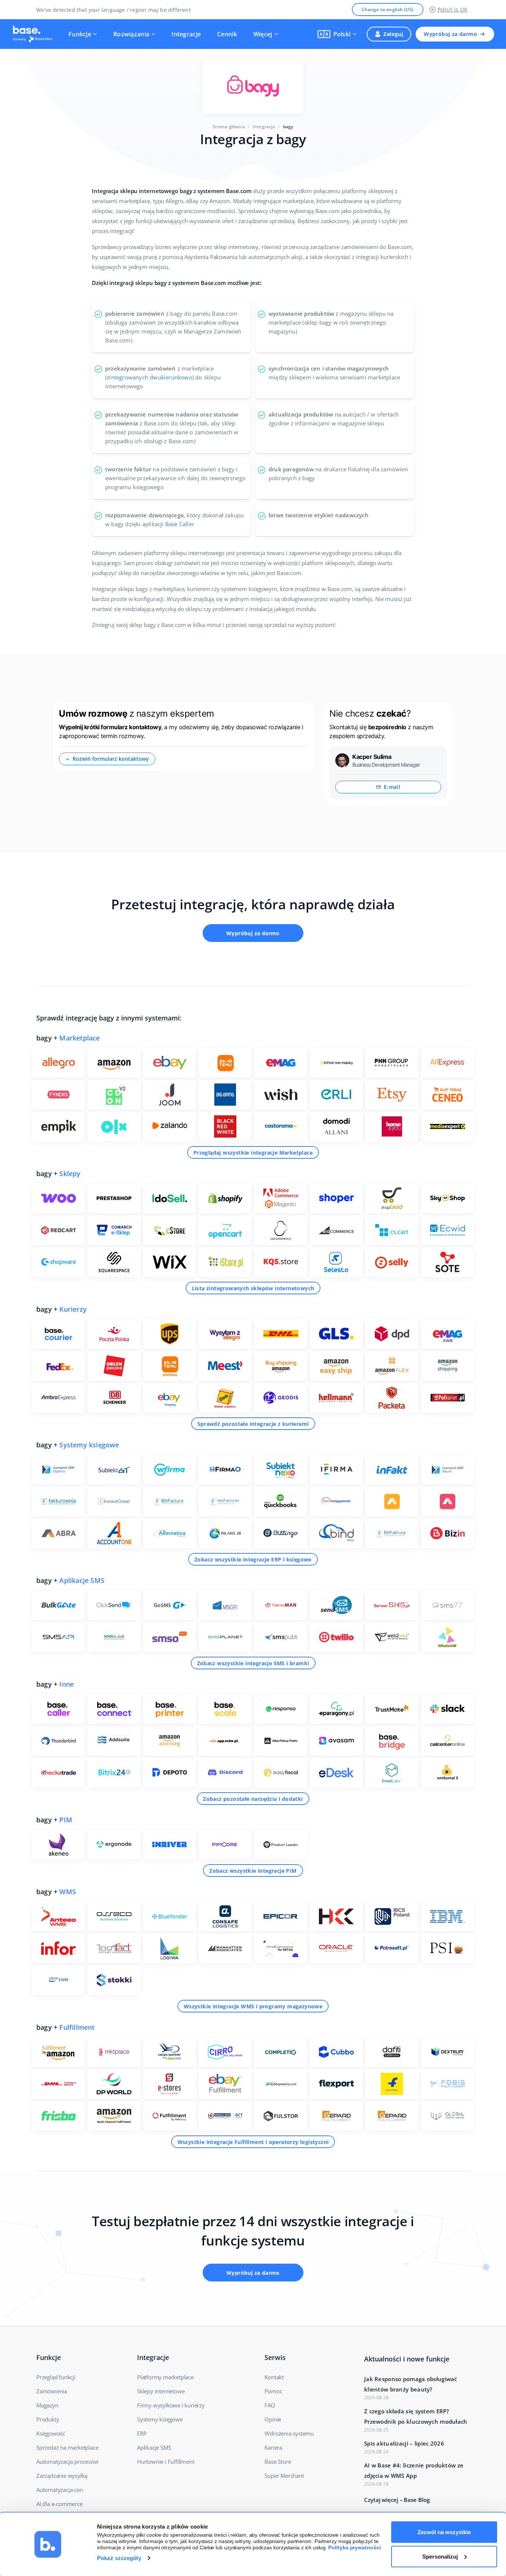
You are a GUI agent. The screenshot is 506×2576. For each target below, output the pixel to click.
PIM (66, 1820)
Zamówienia (52, 2391)
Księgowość (51, 2433)
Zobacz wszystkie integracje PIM (253, 1871)
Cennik (227, 34)
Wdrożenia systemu (289, 2433)
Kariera (273, 2447)
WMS (68, 1892)
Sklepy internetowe (161, 2391)
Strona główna (229, 127)
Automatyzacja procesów (67, 2462)
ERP (142, 2433)
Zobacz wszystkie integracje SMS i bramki (253, 1663)
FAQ (270, 2405)
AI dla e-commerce (59, 2504)
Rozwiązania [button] (131, 34)
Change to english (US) (388, 9)
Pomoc (273, 2391)
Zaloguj (393, 34)
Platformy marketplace (165, 2377)
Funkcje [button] (80, 34)
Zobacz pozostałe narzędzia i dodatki (253, 1799)
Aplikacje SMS (82, 1580)
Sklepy (70, 1174)
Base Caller (180, 524)
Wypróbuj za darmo (450, 34)
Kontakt (274, 2377)
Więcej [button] (263, 34)
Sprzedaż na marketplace (67, 2447)
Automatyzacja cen (60, 2490)
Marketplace (79, 1038)
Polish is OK (452, 9)
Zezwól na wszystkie (444, 2532)
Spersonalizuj (440, 2556)
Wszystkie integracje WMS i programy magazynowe (253, 2006)
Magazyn (47, 2405)
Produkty (48, 2419)
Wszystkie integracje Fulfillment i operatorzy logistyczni (253, 2142)
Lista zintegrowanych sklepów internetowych (253, 1288)
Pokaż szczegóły (119, 2558)
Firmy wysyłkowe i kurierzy (171, 2405)
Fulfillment (77, 2027)
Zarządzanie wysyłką (62, 2476)
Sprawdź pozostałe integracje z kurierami (253, 1424)
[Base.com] (35, 34)
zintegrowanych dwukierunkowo (149, 377)
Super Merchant (284, 2476)
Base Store (278, 2462)
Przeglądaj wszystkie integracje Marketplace (253, 1153)
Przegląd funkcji (56, 2377)
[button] (337, 34)
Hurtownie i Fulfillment (166, 2462)
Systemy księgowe (89, 1445)
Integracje (186, 34)
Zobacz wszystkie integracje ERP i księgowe (253, 1559)
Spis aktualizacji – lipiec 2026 (404, 2443)
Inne (66, 1684)
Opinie (273, 2419)
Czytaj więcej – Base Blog (397, 2500)
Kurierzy (73, 1309)
